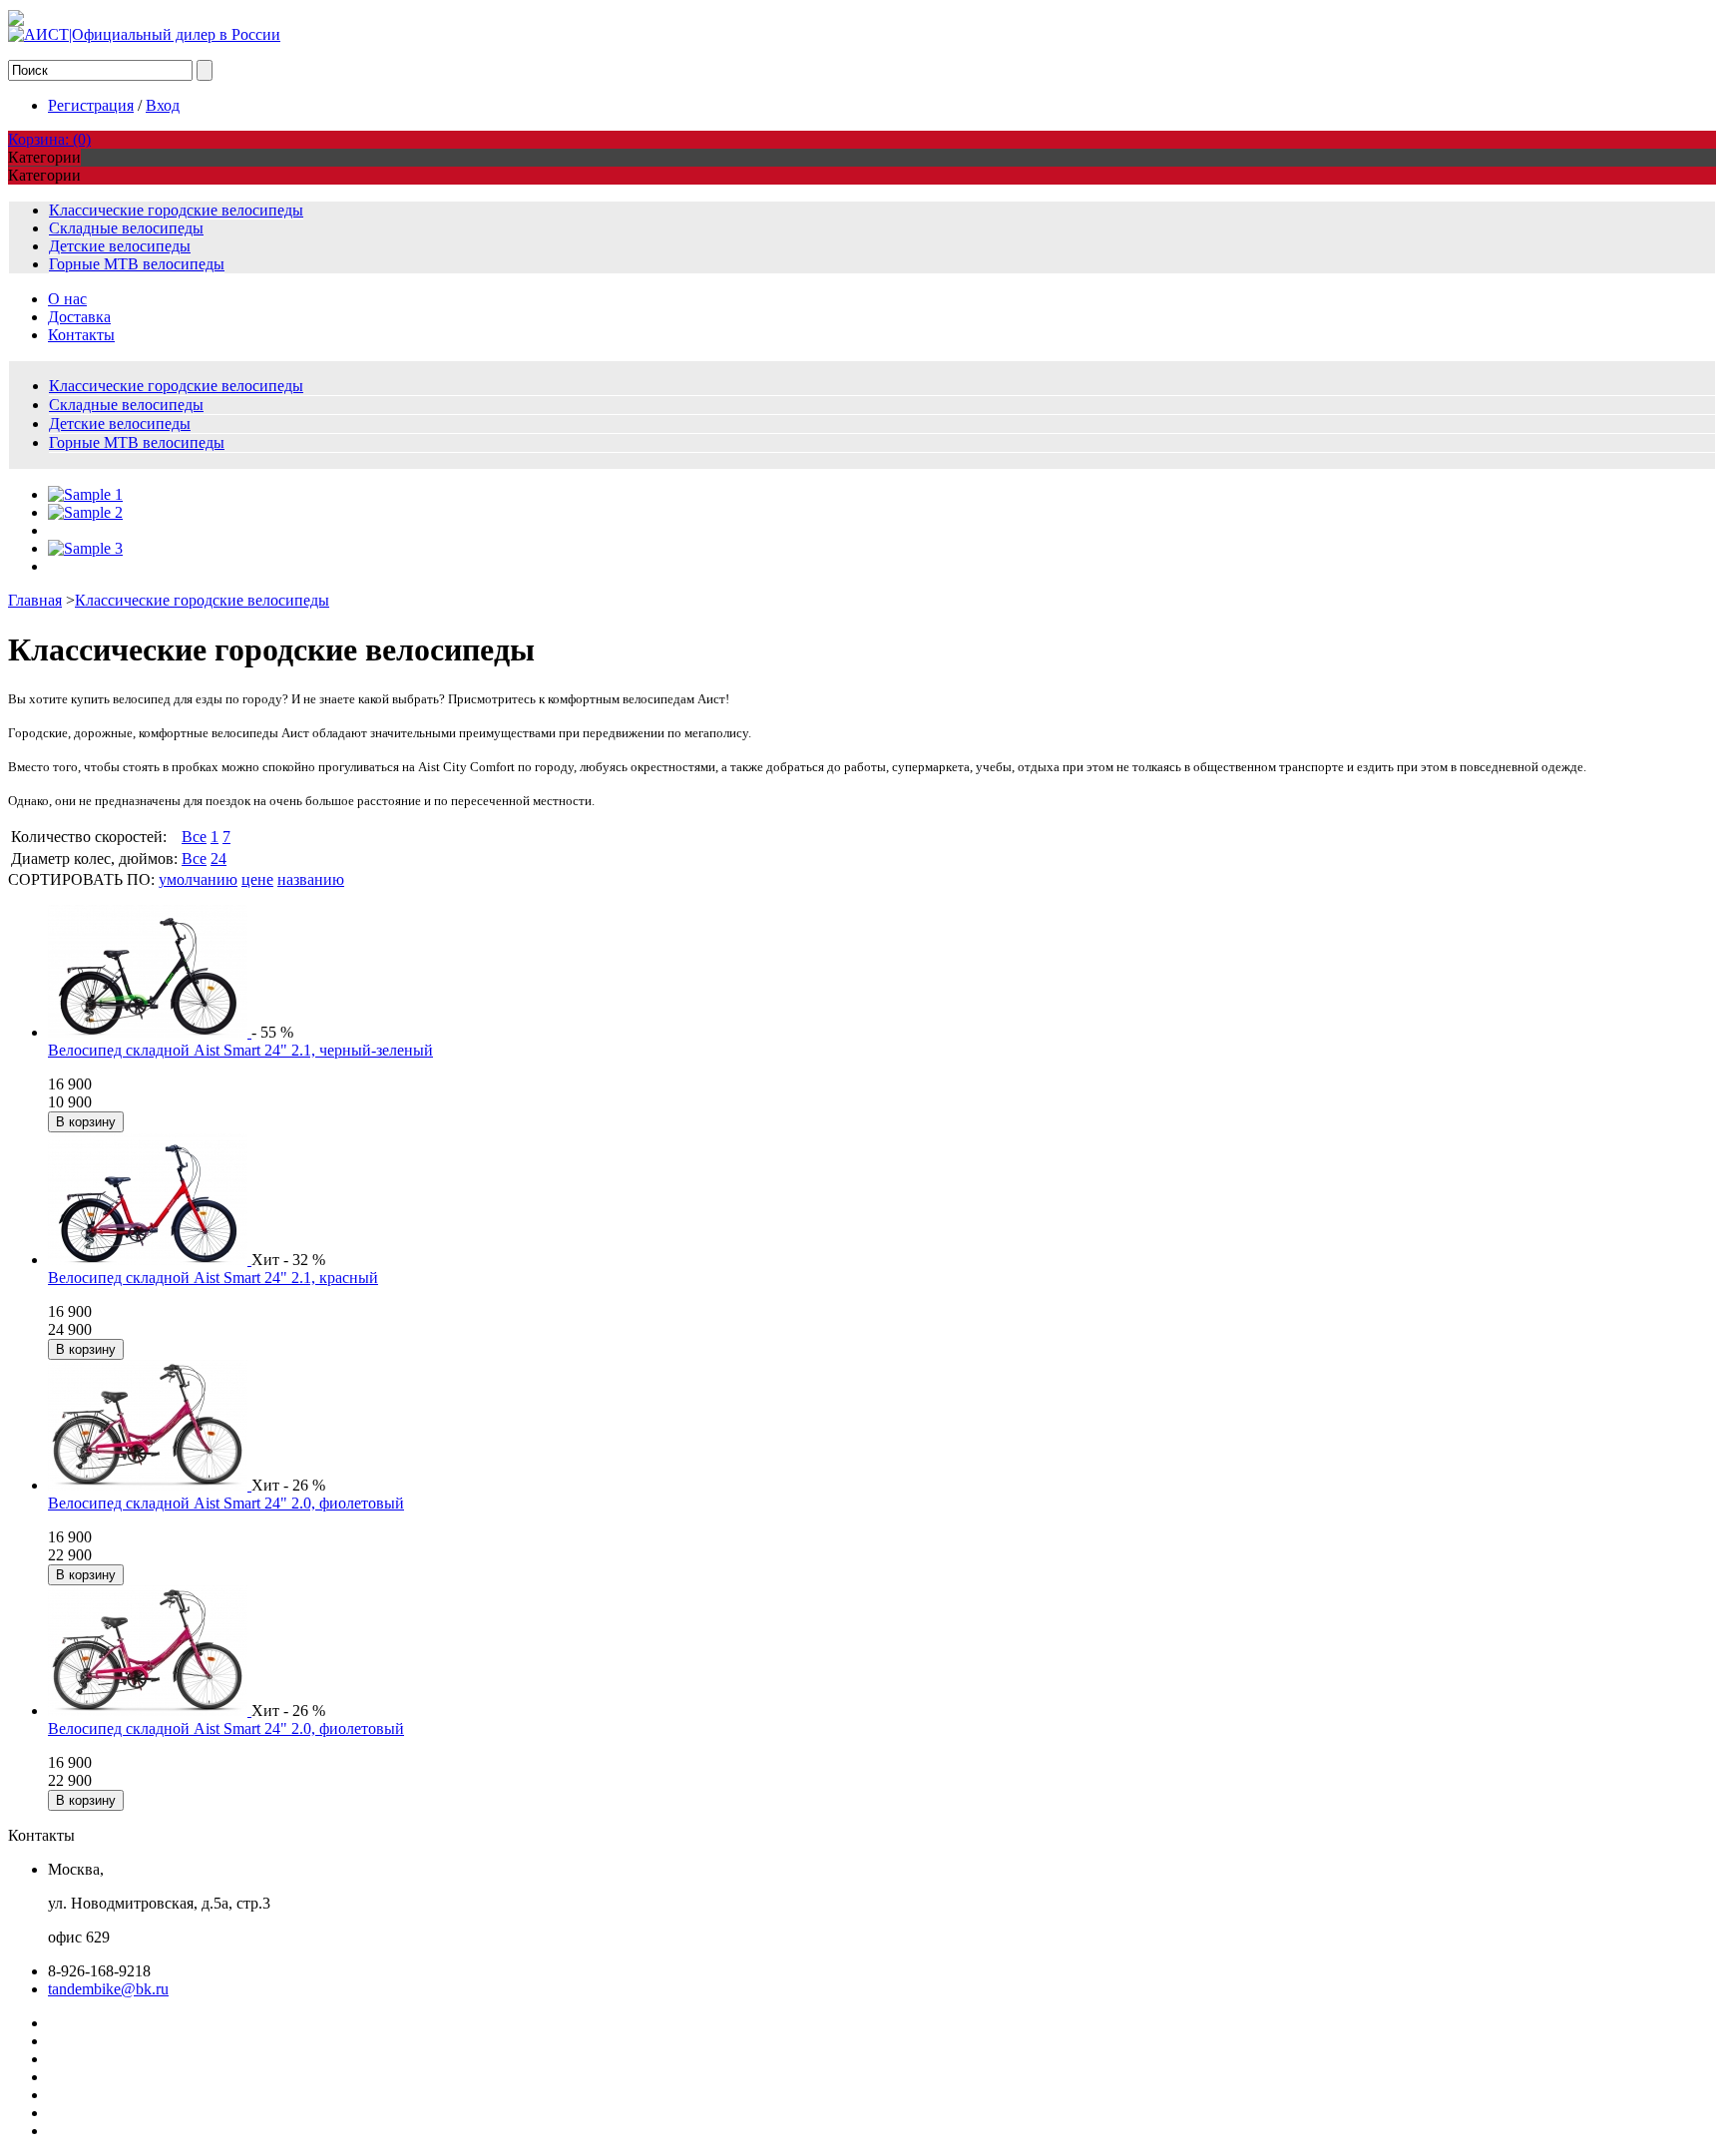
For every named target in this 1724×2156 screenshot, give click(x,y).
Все (194, 837)
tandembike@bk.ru (108, 1989)
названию (311, 879)
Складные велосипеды (126, 228)
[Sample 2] (85, 512)
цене (257, 879)
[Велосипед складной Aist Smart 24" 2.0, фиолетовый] (150, 1485)
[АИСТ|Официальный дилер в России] (144, 34)
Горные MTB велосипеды (137, 264)
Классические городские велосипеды (176, 210)
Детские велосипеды (120, 246)
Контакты (81, 335)
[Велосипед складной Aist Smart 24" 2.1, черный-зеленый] (150, 1032)
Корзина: (49, 139)
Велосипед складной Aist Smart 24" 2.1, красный (213, 1278)
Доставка (79, 317)
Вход (163, 105)
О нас (67, 299)
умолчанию (198, 879)
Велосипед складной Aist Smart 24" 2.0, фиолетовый (226, 1503)
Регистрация (91, 105)
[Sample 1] (85, 494)
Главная (35, 600)
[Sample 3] (85, 548)
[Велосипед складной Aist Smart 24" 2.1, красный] (150, 1260)
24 (218, 859)
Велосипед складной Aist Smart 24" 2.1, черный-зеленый (240, 1050)
